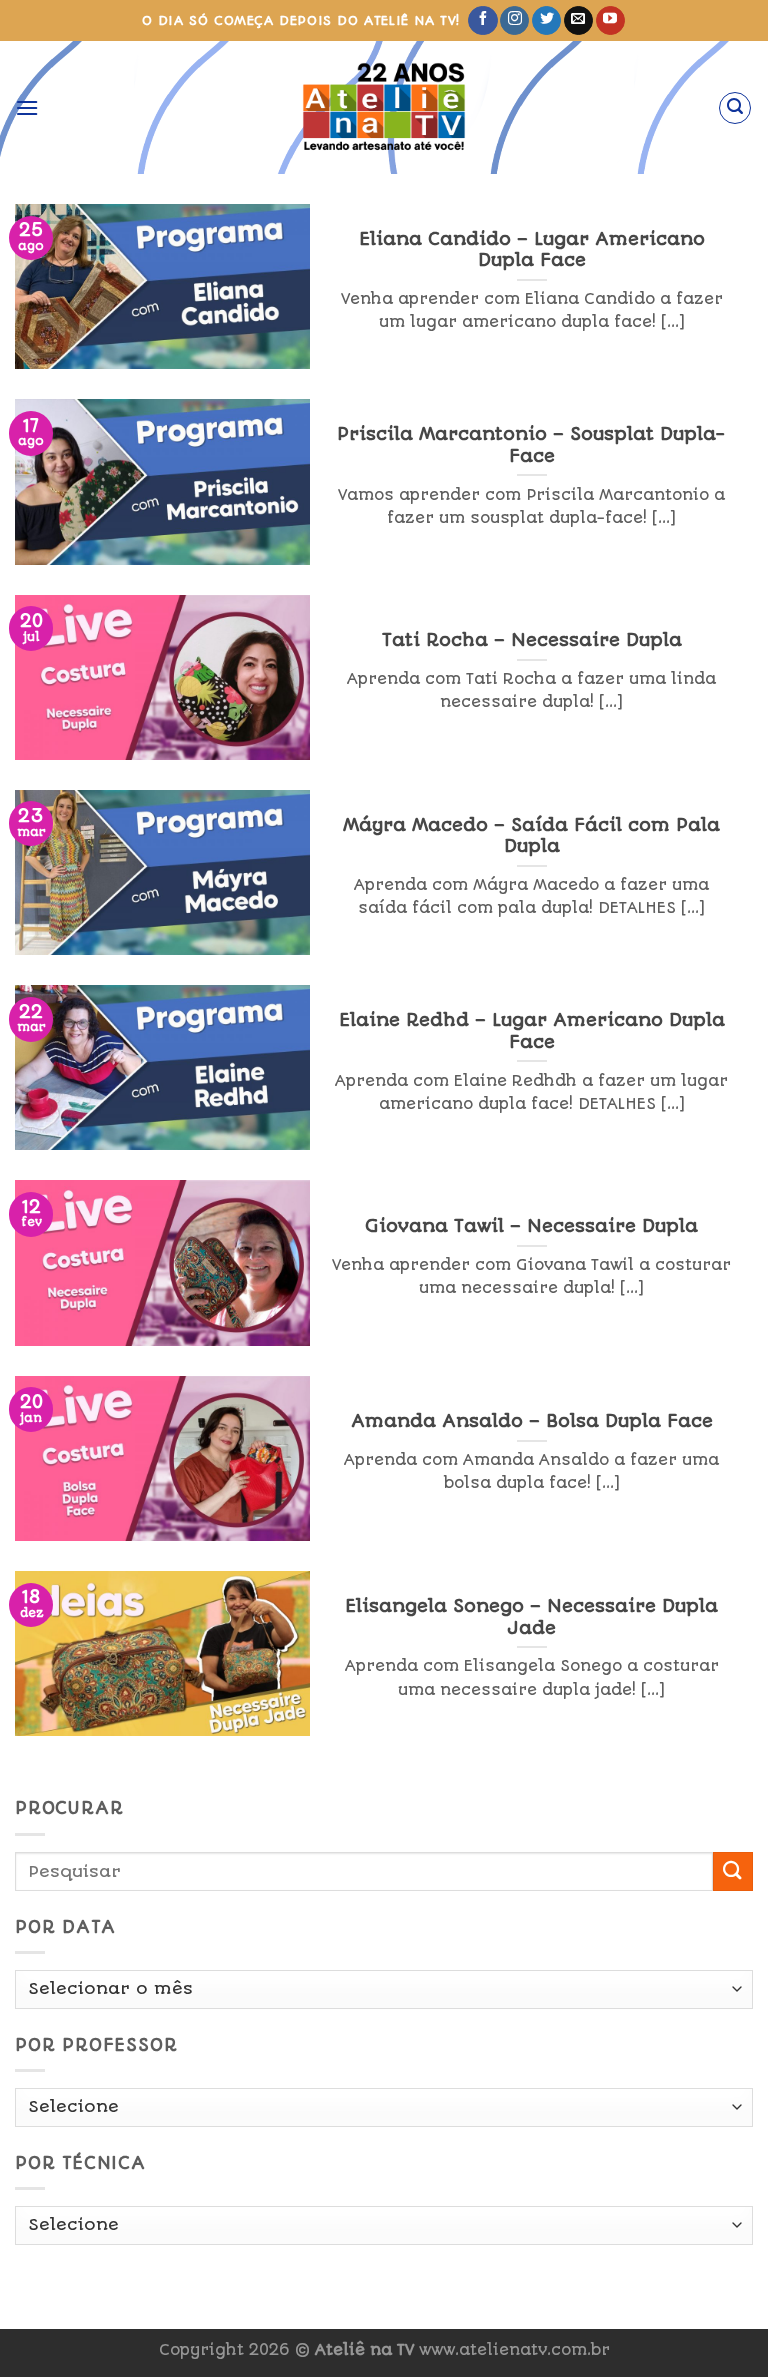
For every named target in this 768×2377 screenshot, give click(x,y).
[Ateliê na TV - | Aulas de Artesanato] (384, 107)
